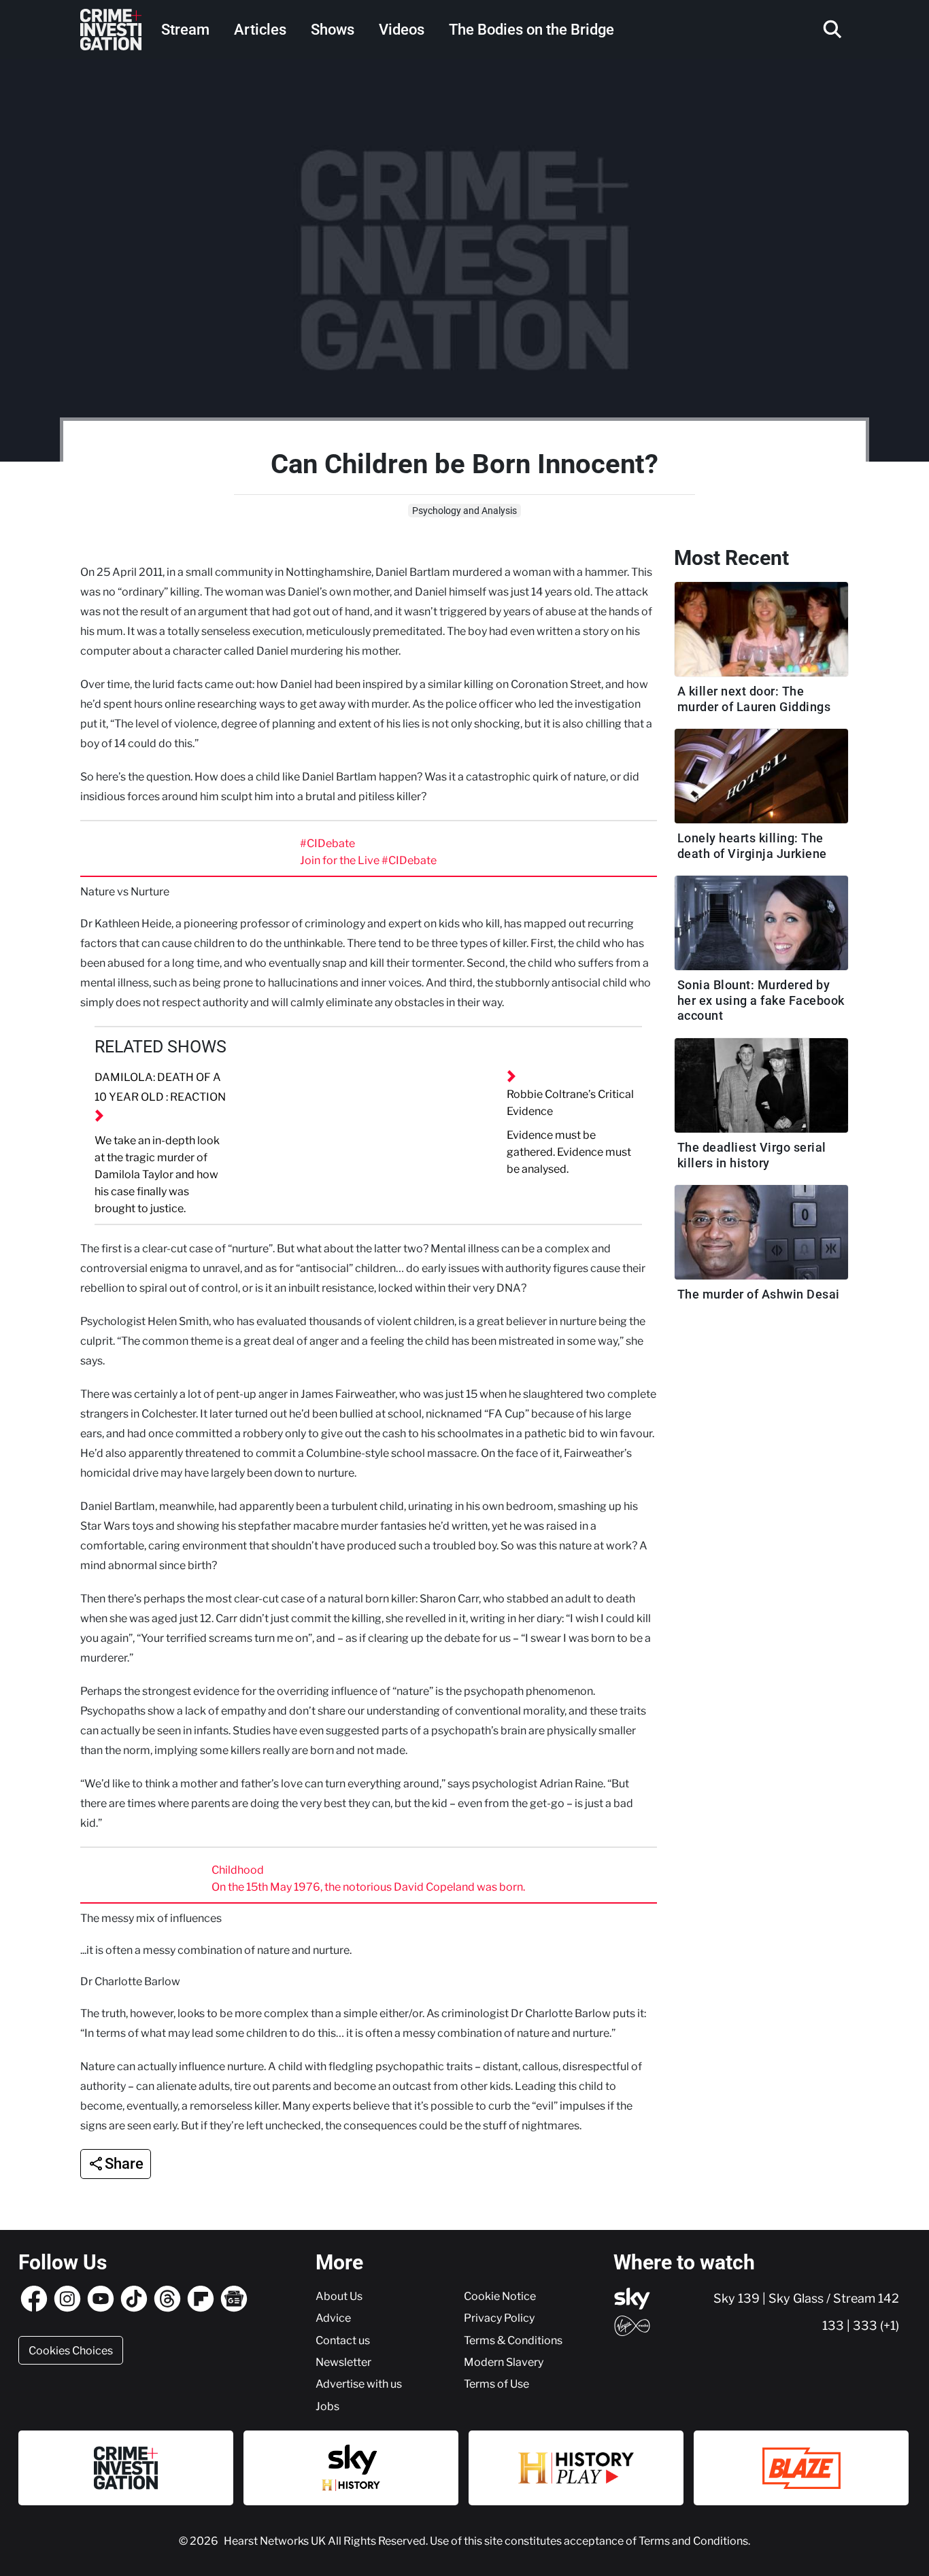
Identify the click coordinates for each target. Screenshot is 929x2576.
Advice (333, 2318)
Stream (185, 30)
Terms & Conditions (513, 2340)
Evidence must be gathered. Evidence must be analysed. (569, 1152)
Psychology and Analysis (464, 511)
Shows (333, 30)
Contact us (343, 2340)
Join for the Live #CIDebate (368, 860)
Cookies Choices (71, 2350)
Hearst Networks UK (276, 2541)
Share (124, 2164)
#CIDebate (327, 843)
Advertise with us (359, 2384)
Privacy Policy (499, 2318)
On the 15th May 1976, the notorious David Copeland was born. (368, 1887)
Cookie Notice (500, 2296)
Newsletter (343, 2362)
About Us (339, 2296)
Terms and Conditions (693, 2541)
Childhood (238, 1870)
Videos (402, 30)
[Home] (111, 30)
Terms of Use (496, 2384)
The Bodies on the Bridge (531, 30)
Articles (260, 30)
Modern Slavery (504, 2362)
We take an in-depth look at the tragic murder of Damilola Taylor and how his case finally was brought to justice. (157, 1174)
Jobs (327, 2406)
